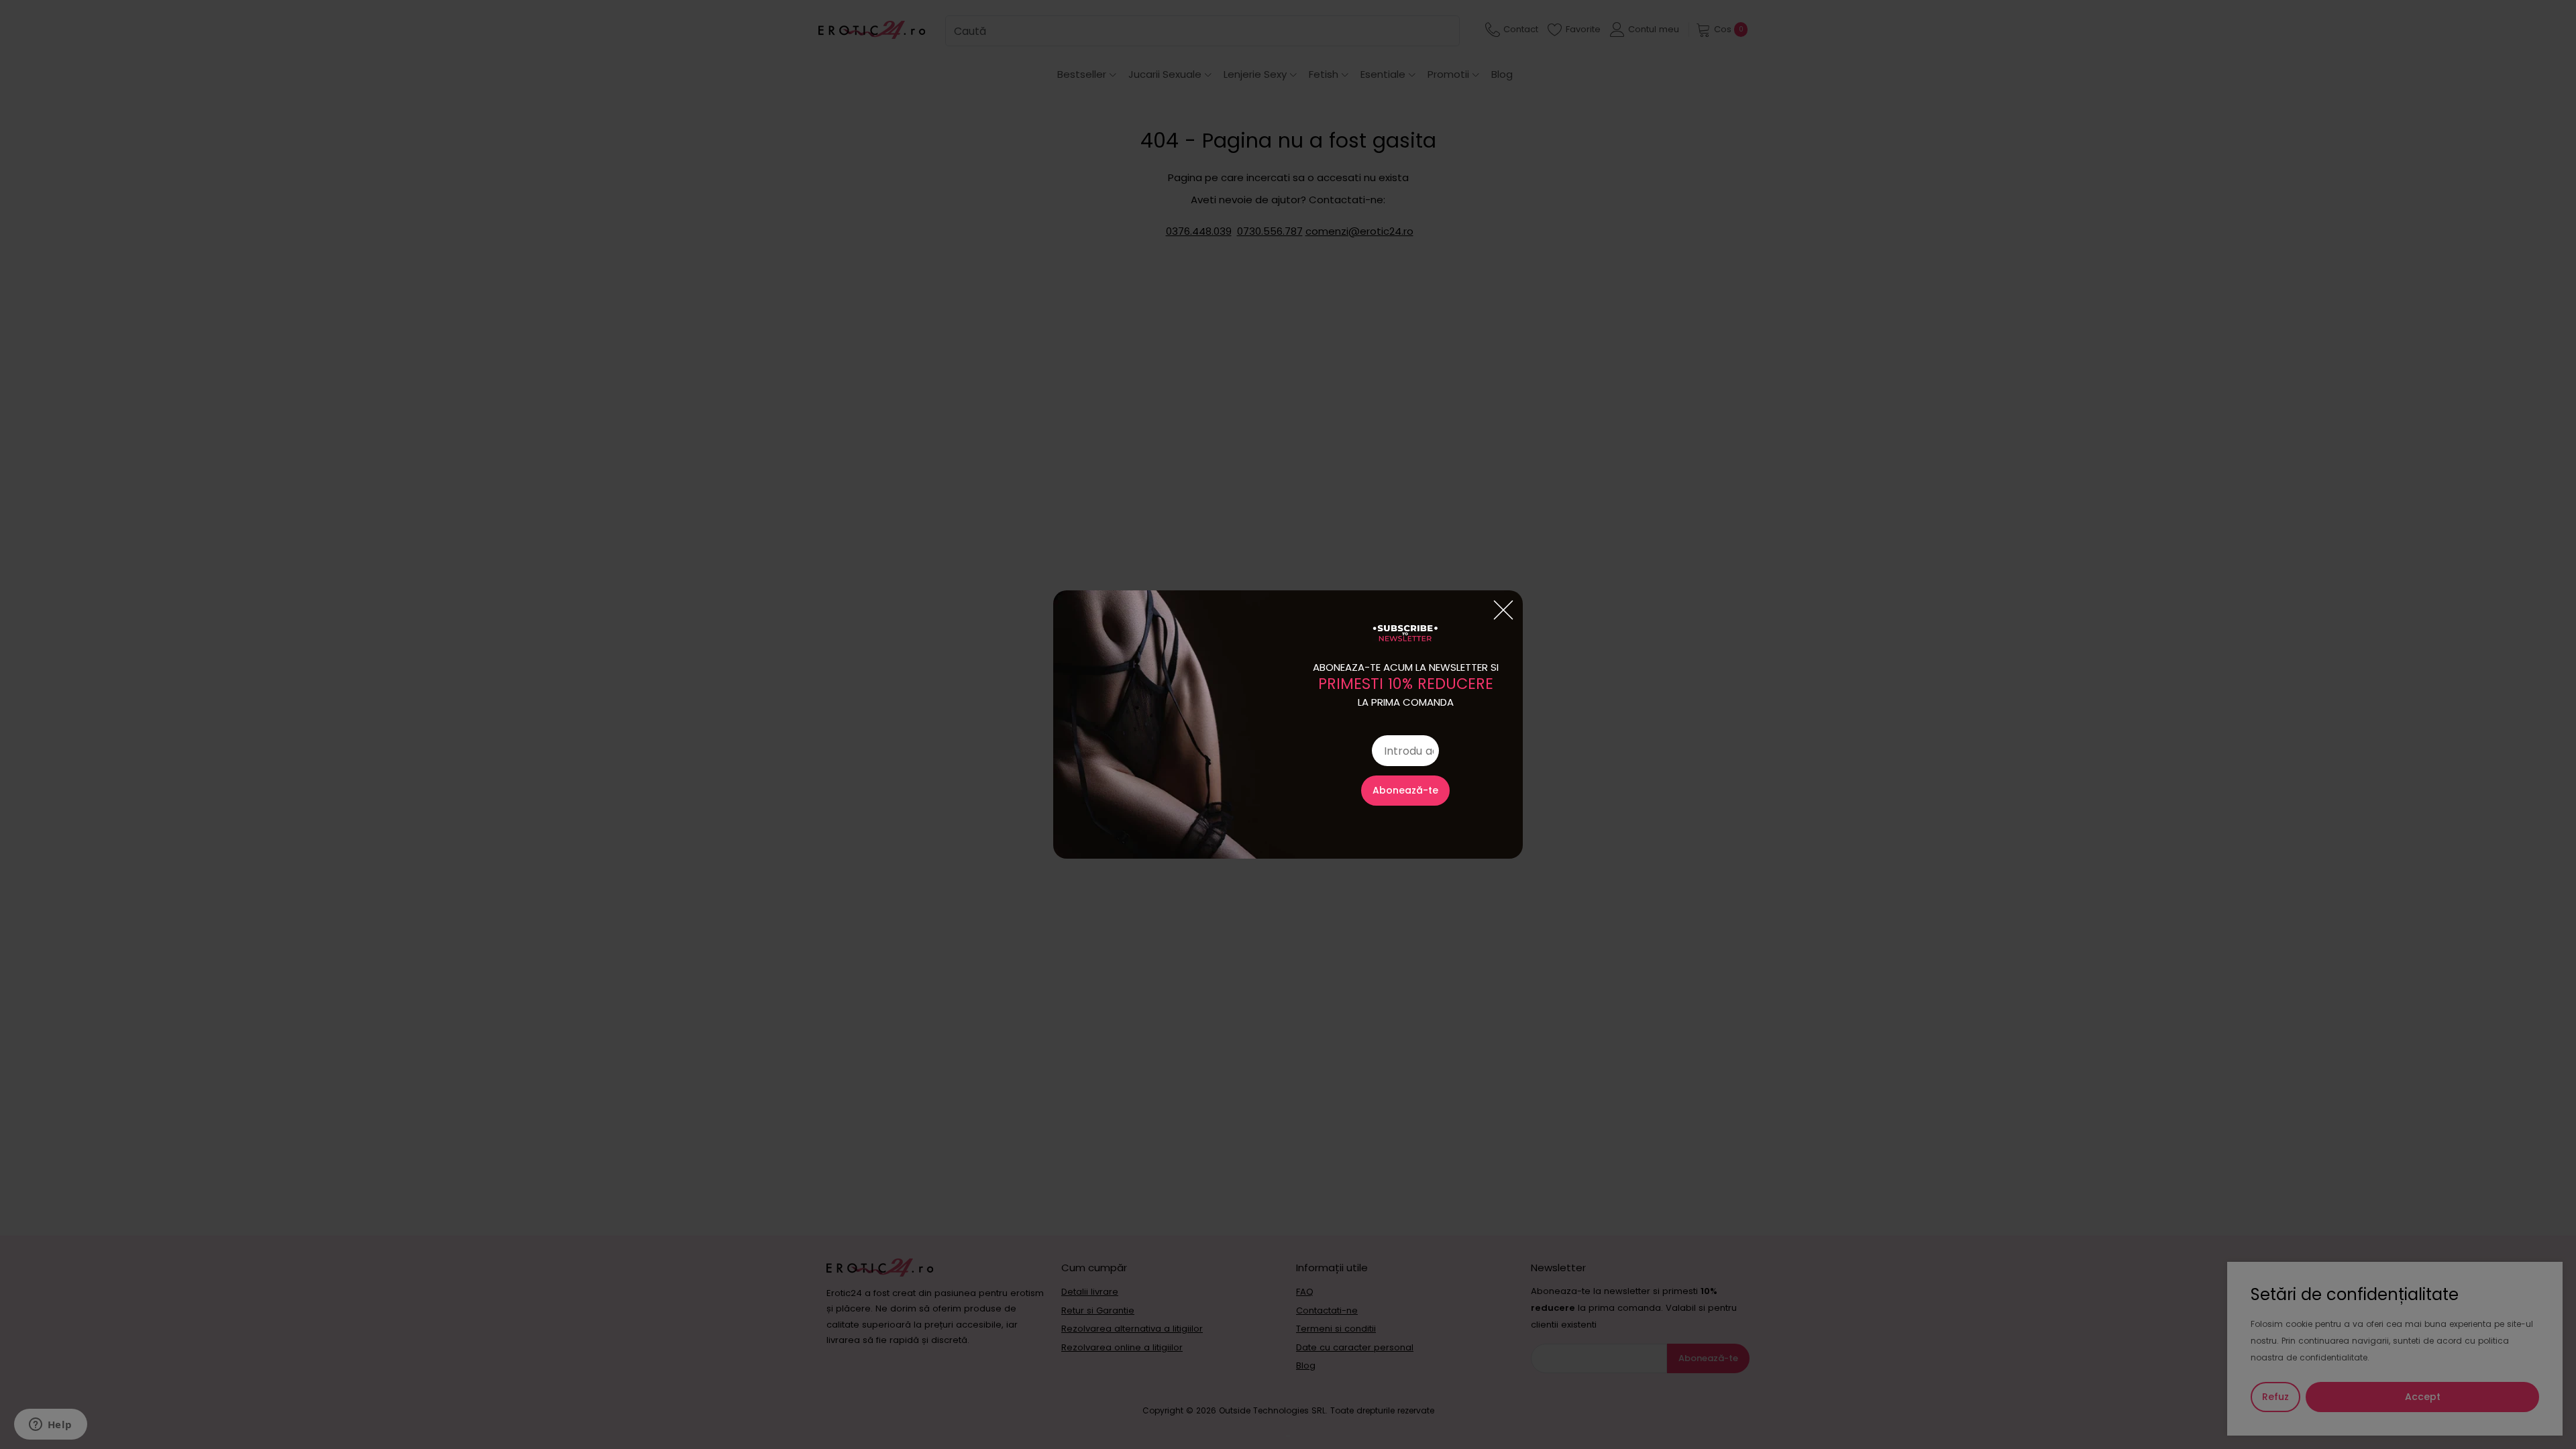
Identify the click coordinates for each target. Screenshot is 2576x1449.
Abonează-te (1405, 790)
